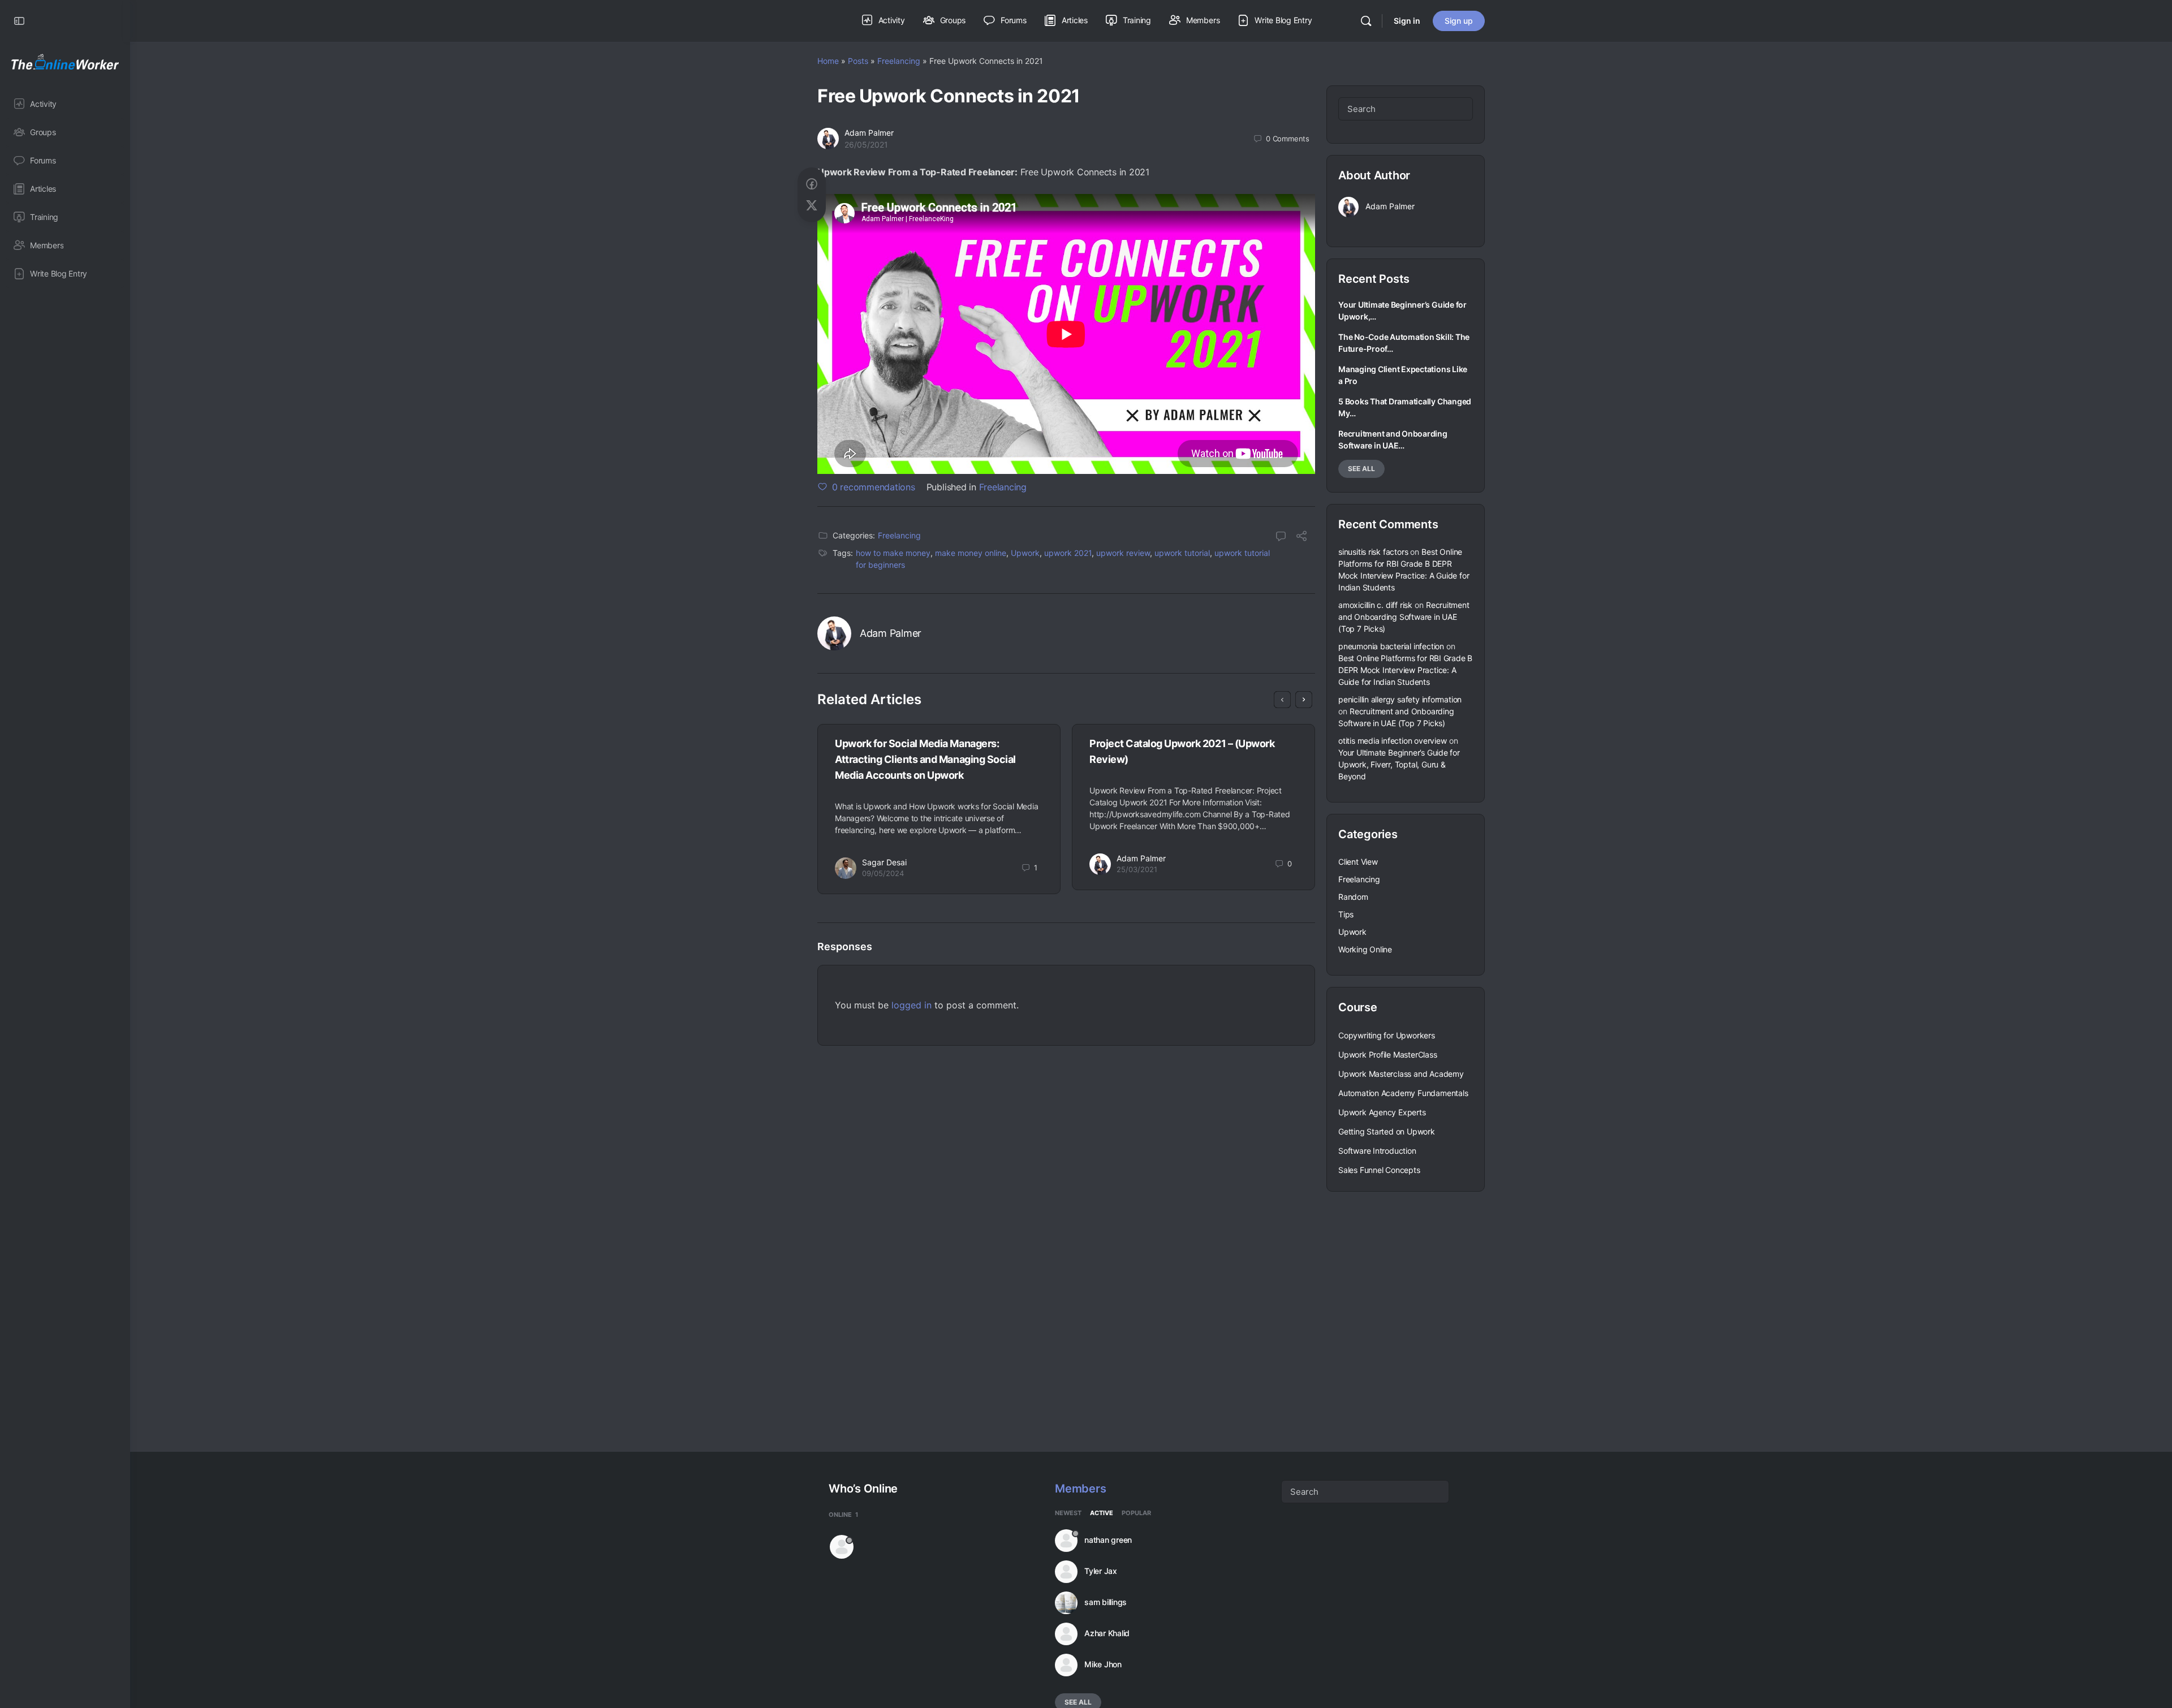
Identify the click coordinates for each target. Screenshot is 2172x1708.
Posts (858, 61)
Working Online (1365, 949)
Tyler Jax (1101, 1571)
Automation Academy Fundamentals (1403, 1093)
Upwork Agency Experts (1382, 1112)
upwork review (1123, 553)
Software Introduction (1377, 1151)
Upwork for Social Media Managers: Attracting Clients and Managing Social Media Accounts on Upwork (925, 759)
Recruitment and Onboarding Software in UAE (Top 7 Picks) (1404, 617)
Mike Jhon (1103, 1664)
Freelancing (899, 61)
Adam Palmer (869, 133)
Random (1353, 897)
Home (828, 61)
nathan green (1108, 1540)
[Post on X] (812, 206)
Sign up (1459, 21)
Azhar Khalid (1107, 1633)
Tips (1346, 914)
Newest (1068, 1513)
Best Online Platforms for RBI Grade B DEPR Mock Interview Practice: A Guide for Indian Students (1405, 670)
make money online (971, 553)
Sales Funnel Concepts (1379, 1170)
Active (1102, 1513)
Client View (1358, 862)
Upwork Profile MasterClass (1388, 1054)
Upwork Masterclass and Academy (1401, 1074)
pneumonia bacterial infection (1391, 646)
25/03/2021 (1137, 869)
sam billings (1106, 1602)
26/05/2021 (866, 145)
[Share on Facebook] (812, 184)
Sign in (1407, 21)
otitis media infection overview (1393, 741)
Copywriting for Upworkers (1387, 1035)
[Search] (1366, 21)
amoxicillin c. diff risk (1375, 605)
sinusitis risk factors (1373, 552)
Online (843, 1515)
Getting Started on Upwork (1387, 1131)
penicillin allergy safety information (1400, 699)
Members (1080, 1489)
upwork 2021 (1068, 553)
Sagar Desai (884, 862)
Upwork (1025, 553)
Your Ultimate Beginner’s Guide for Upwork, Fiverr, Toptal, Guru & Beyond (1399, 764)
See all (1361, 469)
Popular (1136, 1513)
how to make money (893, 553)
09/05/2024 (883, 873)
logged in (912, 1005)
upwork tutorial (1182, 553)
